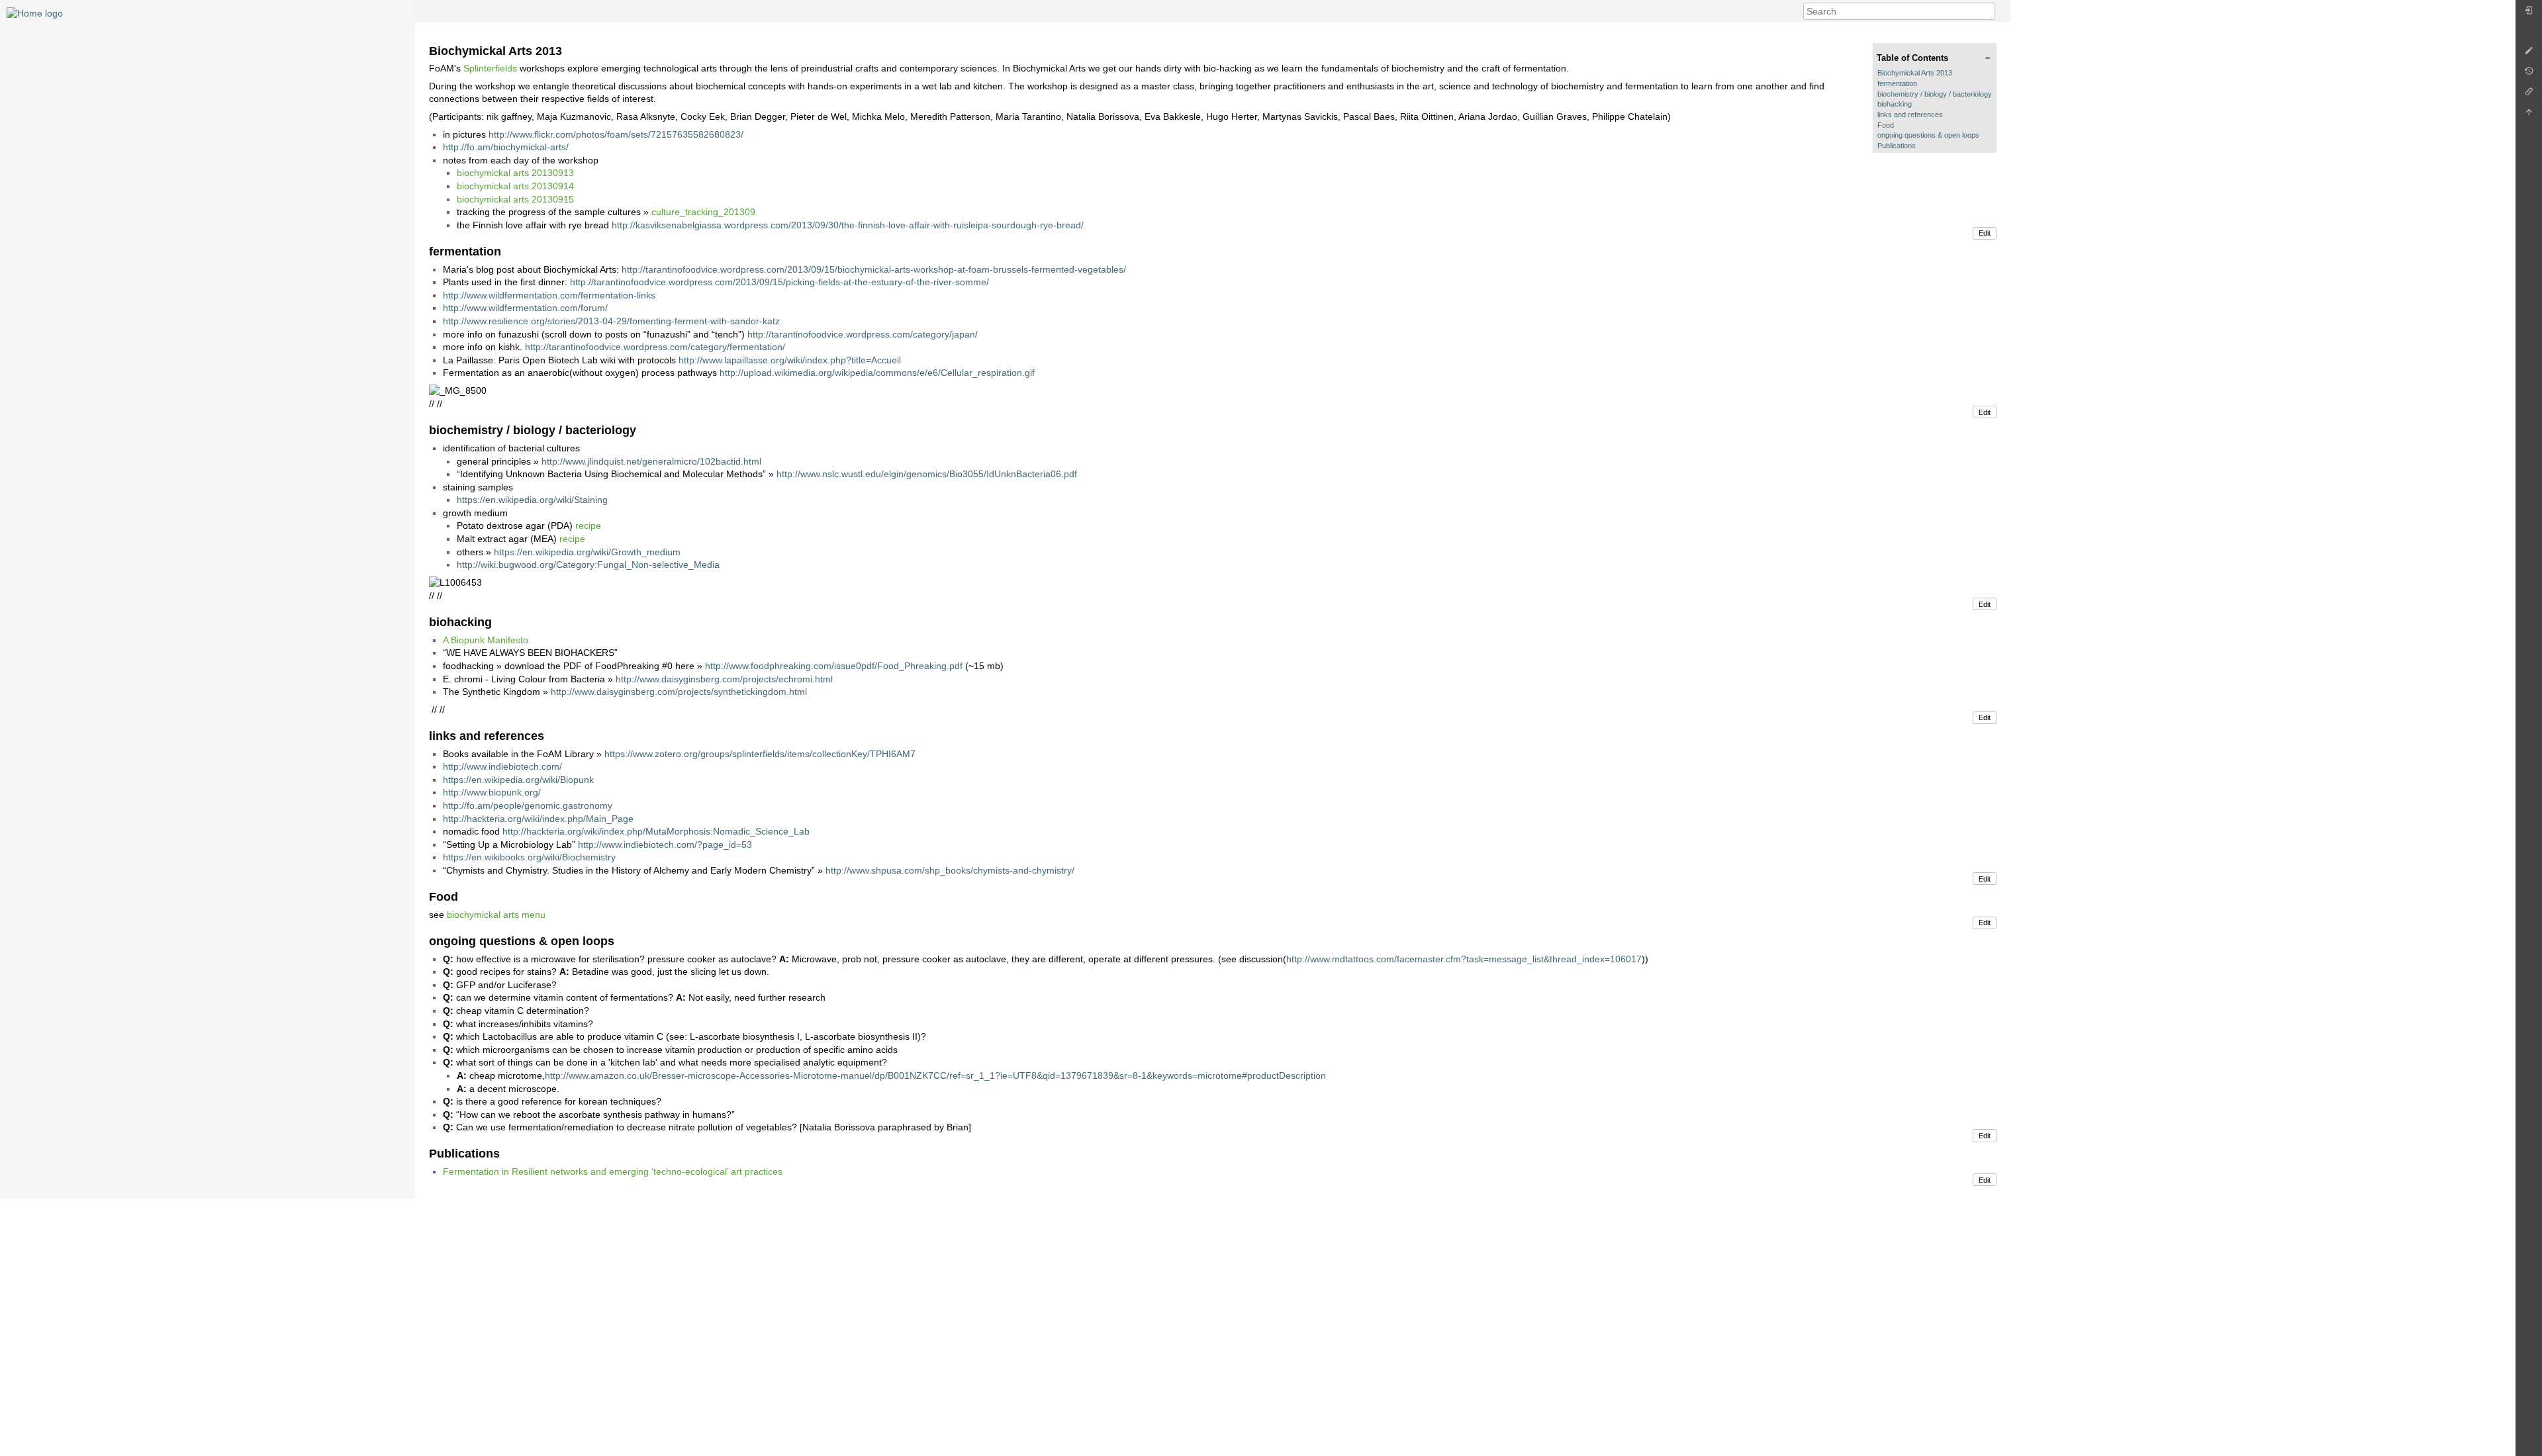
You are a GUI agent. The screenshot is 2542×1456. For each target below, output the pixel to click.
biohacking (1895, 104)
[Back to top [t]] (2529, 115)
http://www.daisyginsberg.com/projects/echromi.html (724, 679)
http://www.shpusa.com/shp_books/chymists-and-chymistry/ (950, 870)
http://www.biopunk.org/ (492, 792)
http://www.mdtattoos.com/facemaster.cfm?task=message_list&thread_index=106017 (1464, 959)
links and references (1910, 114)
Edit (1985, 233)
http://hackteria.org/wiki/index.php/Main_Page (538, 819)
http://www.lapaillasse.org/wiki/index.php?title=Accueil (790, 360)
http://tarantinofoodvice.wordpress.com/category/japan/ (863, 334)
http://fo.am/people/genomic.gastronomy (528, 805)
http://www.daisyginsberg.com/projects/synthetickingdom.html (679, 692)
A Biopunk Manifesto (486, 640)
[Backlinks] (2529, 95)
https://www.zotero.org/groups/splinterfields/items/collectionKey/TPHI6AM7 (760, 754)
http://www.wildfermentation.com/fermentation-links (549, 295)
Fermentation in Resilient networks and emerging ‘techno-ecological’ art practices (613, 1171)
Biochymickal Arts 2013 (1915, 73)
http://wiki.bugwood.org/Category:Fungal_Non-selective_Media (588, 565)
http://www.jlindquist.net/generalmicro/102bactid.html (651, 461)
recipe (588, 525)
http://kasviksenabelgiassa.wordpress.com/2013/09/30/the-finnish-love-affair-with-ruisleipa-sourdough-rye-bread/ (848, 225)
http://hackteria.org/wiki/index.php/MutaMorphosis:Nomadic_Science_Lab (656, 831)
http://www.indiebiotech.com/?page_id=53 (665, 844)
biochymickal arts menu (496, 915)
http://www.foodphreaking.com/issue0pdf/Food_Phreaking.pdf (834, 666)
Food (1886, 125)
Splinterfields (490, 68)
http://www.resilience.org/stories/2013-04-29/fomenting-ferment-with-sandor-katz (611, 321)
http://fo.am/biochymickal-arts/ (506, 147)
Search (1988, 11)
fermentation (1897, 83)
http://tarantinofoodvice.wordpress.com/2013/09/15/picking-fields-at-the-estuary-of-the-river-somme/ (779, 282)
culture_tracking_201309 (703, 212)
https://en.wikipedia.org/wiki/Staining (532, 500)
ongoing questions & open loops (1928, 135)
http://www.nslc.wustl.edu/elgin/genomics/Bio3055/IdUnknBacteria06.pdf (927, 474)
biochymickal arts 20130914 (515, 186)
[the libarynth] (35, 13)
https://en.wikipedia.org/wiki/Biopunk (518, 780)
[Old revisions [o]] (2529, 74)
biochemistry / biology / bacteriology (1935, 94)
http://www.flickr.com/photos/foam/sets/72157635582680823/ (616, 134)
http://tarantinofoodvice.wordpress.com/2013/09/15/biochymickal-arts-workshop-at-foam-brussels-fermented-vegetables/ (874, 269)
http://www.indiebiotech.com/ (502, 766)
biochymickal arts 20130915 (515, 199)
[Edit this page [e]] (2529, 54)
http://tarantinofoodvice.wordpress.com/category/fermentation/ (655, 347)
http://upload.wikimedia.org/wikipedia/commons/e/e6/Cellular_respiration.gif (877, 373)
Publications (1897, 146)
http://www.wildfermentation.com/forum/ (525, 308)
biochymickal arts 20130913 (515, 173)
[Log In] (2529, 14)
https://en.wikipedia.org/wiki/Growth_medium (587, 552)
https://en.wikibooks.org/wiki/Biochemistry (529, 857)
